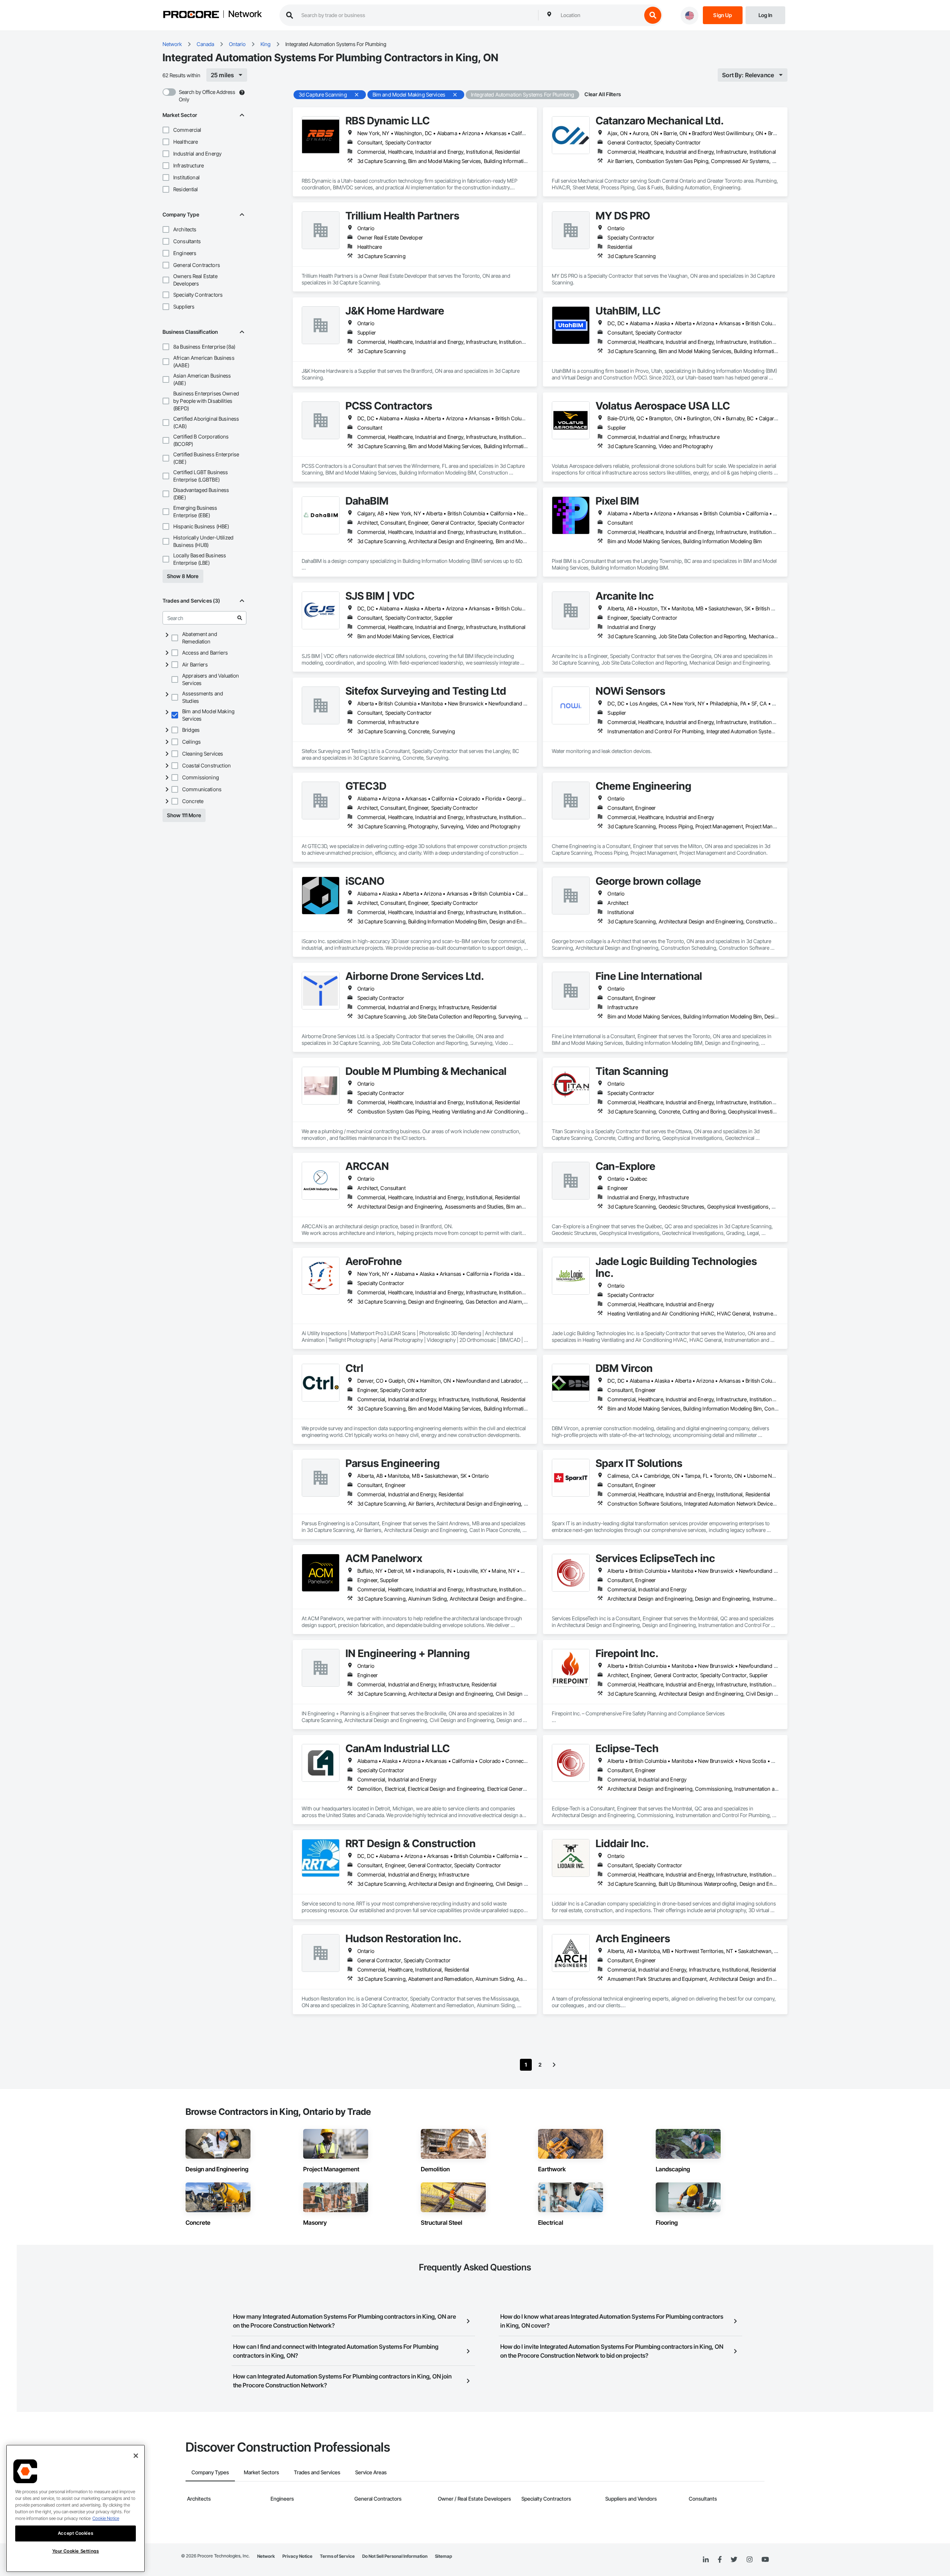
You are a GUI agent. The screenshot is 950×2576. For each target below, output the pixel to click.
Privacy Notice (297, 2556)
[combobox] (599, 15)
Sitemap (443, 2556)
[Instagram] (749, 2560)
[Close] (136, 2456)
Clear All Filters (603, 94)
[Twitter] (734, 2560)
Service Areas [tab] (371, 2472)
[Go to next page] (554, 2065)
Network (245, 14)
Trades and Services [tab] (317, 2472)
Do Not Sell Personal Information (395, 2556)
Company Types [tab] (210, 2472)
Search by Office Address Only (207, 96)
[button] (166, 130)
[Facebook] (720, 2560)
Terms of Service (337, 2556)
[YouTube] (765, 2560)
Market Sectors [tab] (261, 2472)
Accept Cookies (76, 2533)
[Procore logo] (191, 15)
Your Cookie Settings (76, 2551)
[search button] (653, 15)
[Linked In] (706, 2560)
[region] (76, 2508)
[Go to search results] (240, 618)
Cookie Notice (106, 2518)
